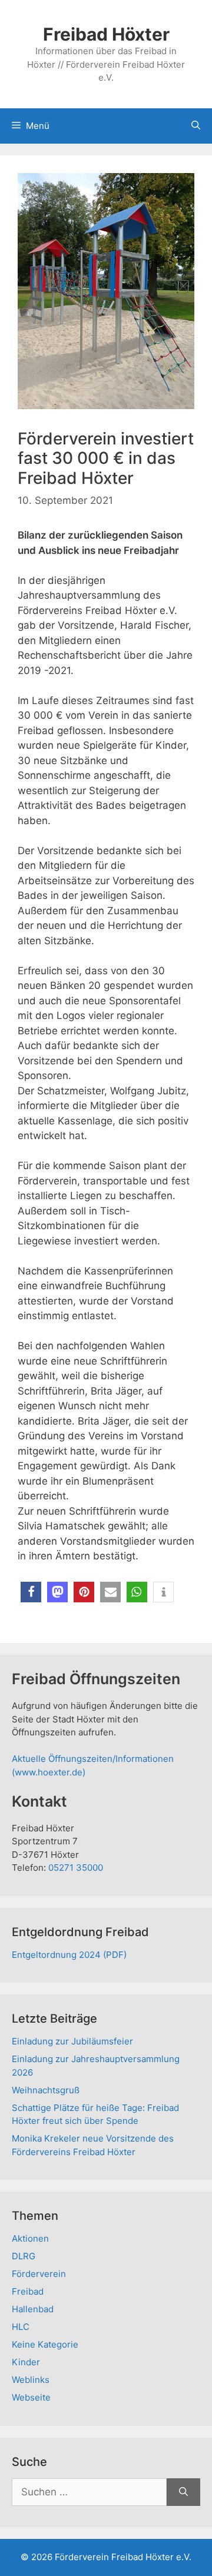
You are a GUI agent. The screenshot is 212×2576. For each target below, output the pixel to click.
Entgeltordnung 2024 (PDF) (69, 1955)
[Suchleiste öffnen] (196, 126)
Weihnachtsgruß (46, 2090)
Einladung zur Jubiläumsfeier (72, 2041)
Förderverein (39, 2274)
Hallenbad (33, 2309)
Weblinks (31, 2380)
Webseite (31, 2397)
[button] (31, 1592)
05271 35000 (76, 1868)
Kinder (26, 2362)
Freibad (28, 2291)
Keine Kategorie (45, 2344)
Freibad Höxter (106, 34)
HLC (21, 2327)
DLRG (24, 2256)
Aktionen (30, 2238)
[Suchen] (183, 2492)
